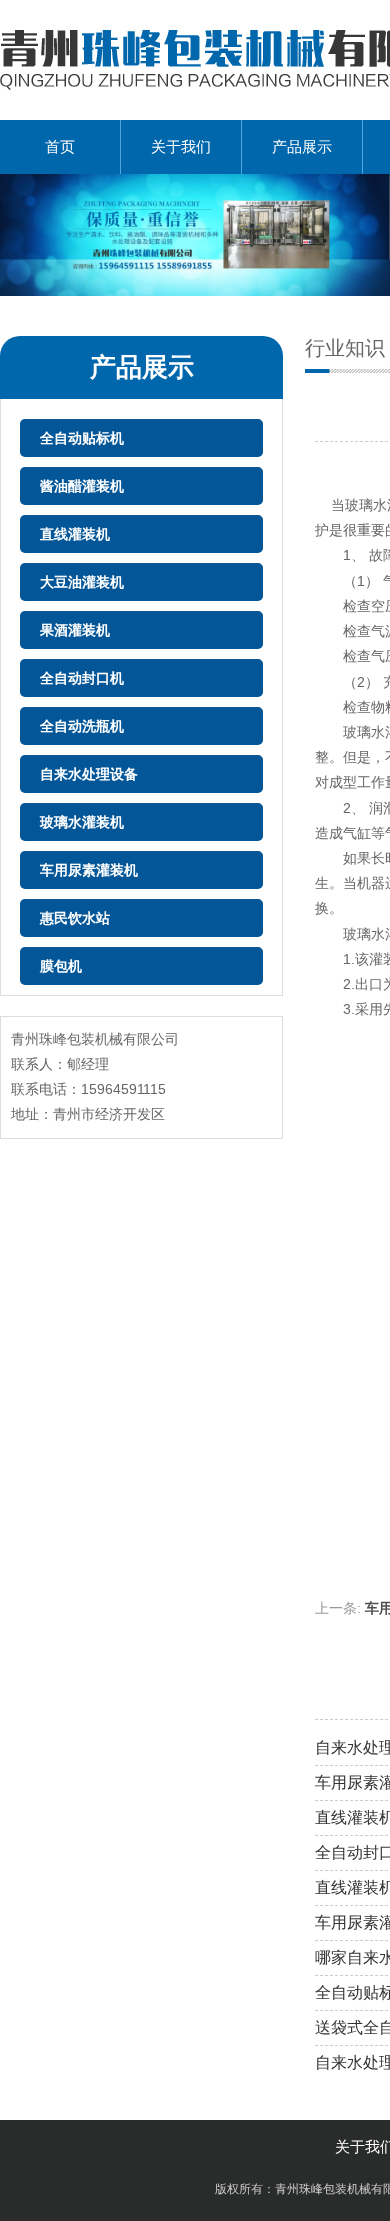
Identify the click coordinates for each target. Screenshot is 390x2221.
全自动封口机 (82, 678)
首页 (60, 146)
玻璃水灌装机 (82, 822)
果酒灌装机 (75, 630)
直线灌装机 (75, 534)
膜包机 (61, 966)
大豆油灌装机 (82, 582)
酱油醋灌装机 (82, 486)
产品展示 (302, 146)
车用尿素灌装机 (89, 870)
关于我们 (181, 146)
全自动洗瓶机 (82, 726)
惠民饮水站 (75, 918)
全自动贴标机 (82, 438)
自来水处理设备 (89, 774)
